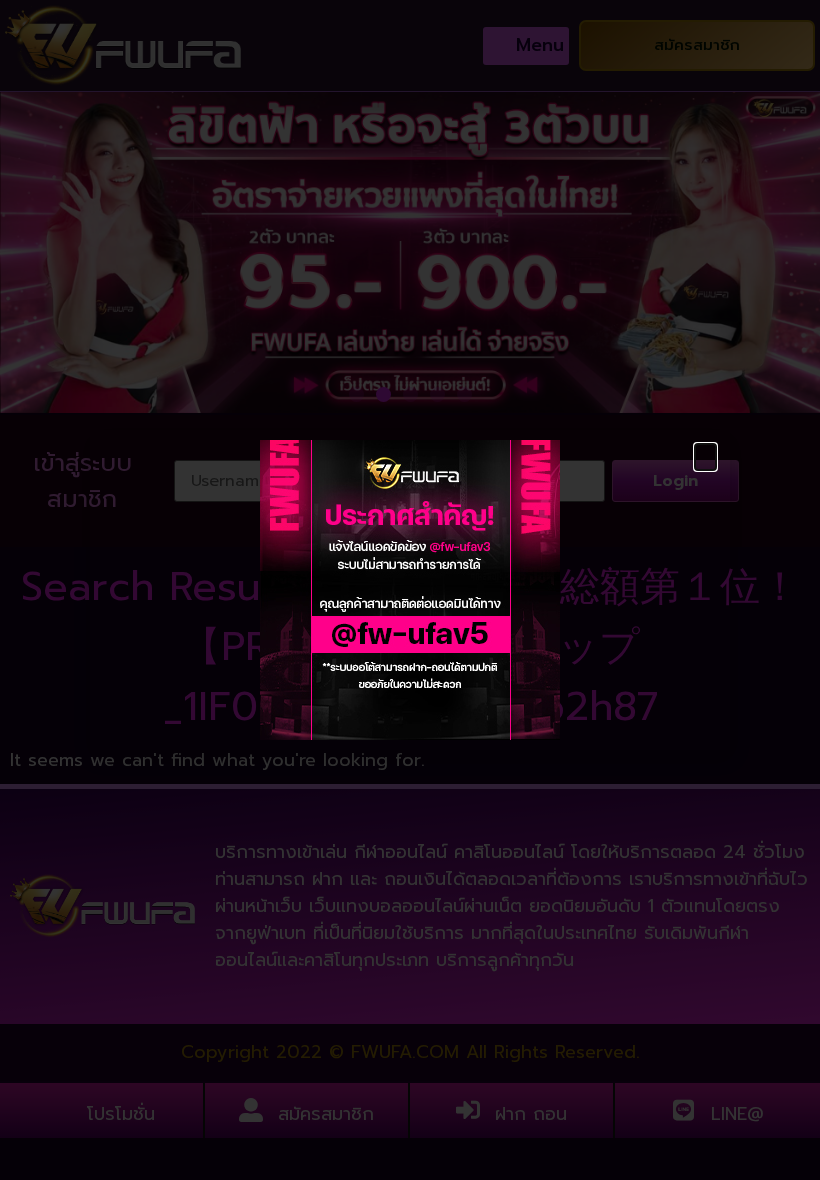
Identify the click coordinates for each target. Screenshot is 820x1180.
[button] (705, 457)
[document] (410, 590)
